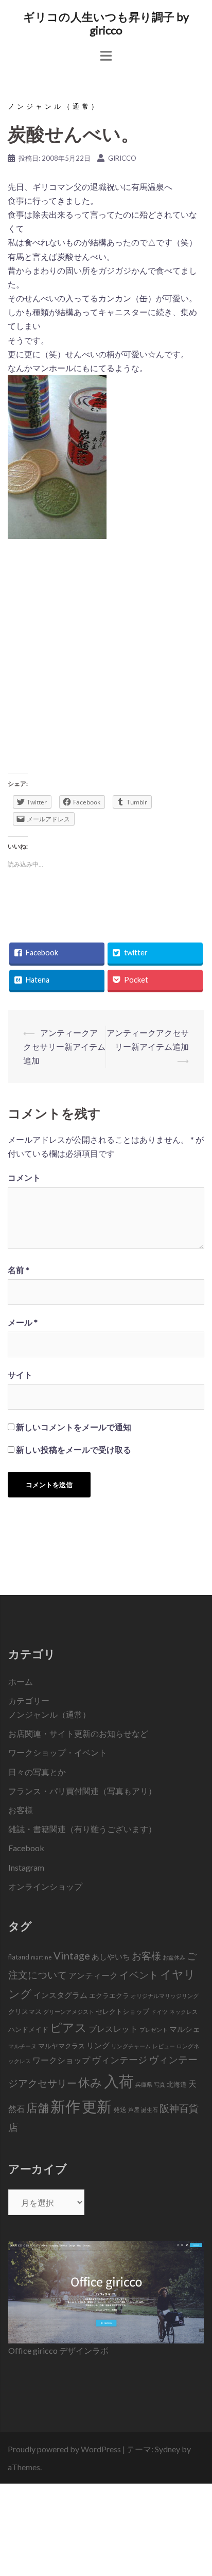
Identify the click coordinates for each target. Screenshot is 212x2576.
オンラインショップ (45, 1886)
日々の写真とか (37, 1772)
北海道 (177, 2084)
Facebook (26, 1848)
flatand (19, 1957)
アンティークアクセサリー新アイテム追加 (64, 1046)
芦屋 (134, 2110)
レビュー (164, 2046)
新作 (65, 2106)
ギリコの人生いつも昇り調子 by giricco (106, 23)
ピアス (68, 2027)
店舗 (38, 2108)
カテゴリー (29, 1700)
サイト (20, 1374)
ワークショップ (61, 2060)
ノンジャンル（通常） (54, 106)
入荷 (119, 2081)
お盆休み (174, 1957)
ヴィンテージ (119, 2060)
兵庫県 (144, 2084)
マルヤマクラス (61, 2046)
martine (41, 1957)
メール (23, 1322)
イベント (139, 1975)
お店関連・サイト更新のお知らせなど (78, 1733)
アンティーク (93, 1975)
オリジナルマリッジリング (165, 1996)
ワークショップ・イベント (58, 1752)
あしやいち (111, 1956)
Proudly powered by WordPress (64, 2449)
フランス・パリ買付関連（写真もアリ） (82, 1791)
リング (98, 2045)
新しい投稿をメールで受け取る (74, 1449)
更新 (97, 2106)
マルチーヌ (22, 2046)
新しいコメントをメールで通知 (74, 1427)
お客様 (21, 1810)
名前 (19, 1270)
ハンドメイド (28, 2029)
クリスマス (25, 2011)
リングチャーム (131, 2046)
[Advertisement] (106, 660)
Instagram (26, 1867)
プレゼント (154, 2030)
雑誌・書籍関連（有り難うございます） (82, 1829)
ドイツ (159, 2012)
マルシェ (185, 2029)
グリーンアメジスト (69, 2012)
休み (90, 2082)
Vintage (72, 1955)
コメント (24, 1177)
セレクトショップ (122, 2011)
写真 (160, 2084)
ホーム (21, 1681)
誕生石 (149, 2110)
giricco (122, 158)
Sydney (167, 2449)
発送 (120, 2109)
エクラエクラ (109, 1995)
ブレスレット (113, 2029)
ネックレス (183, 2012)
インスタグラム (60, 1995)
